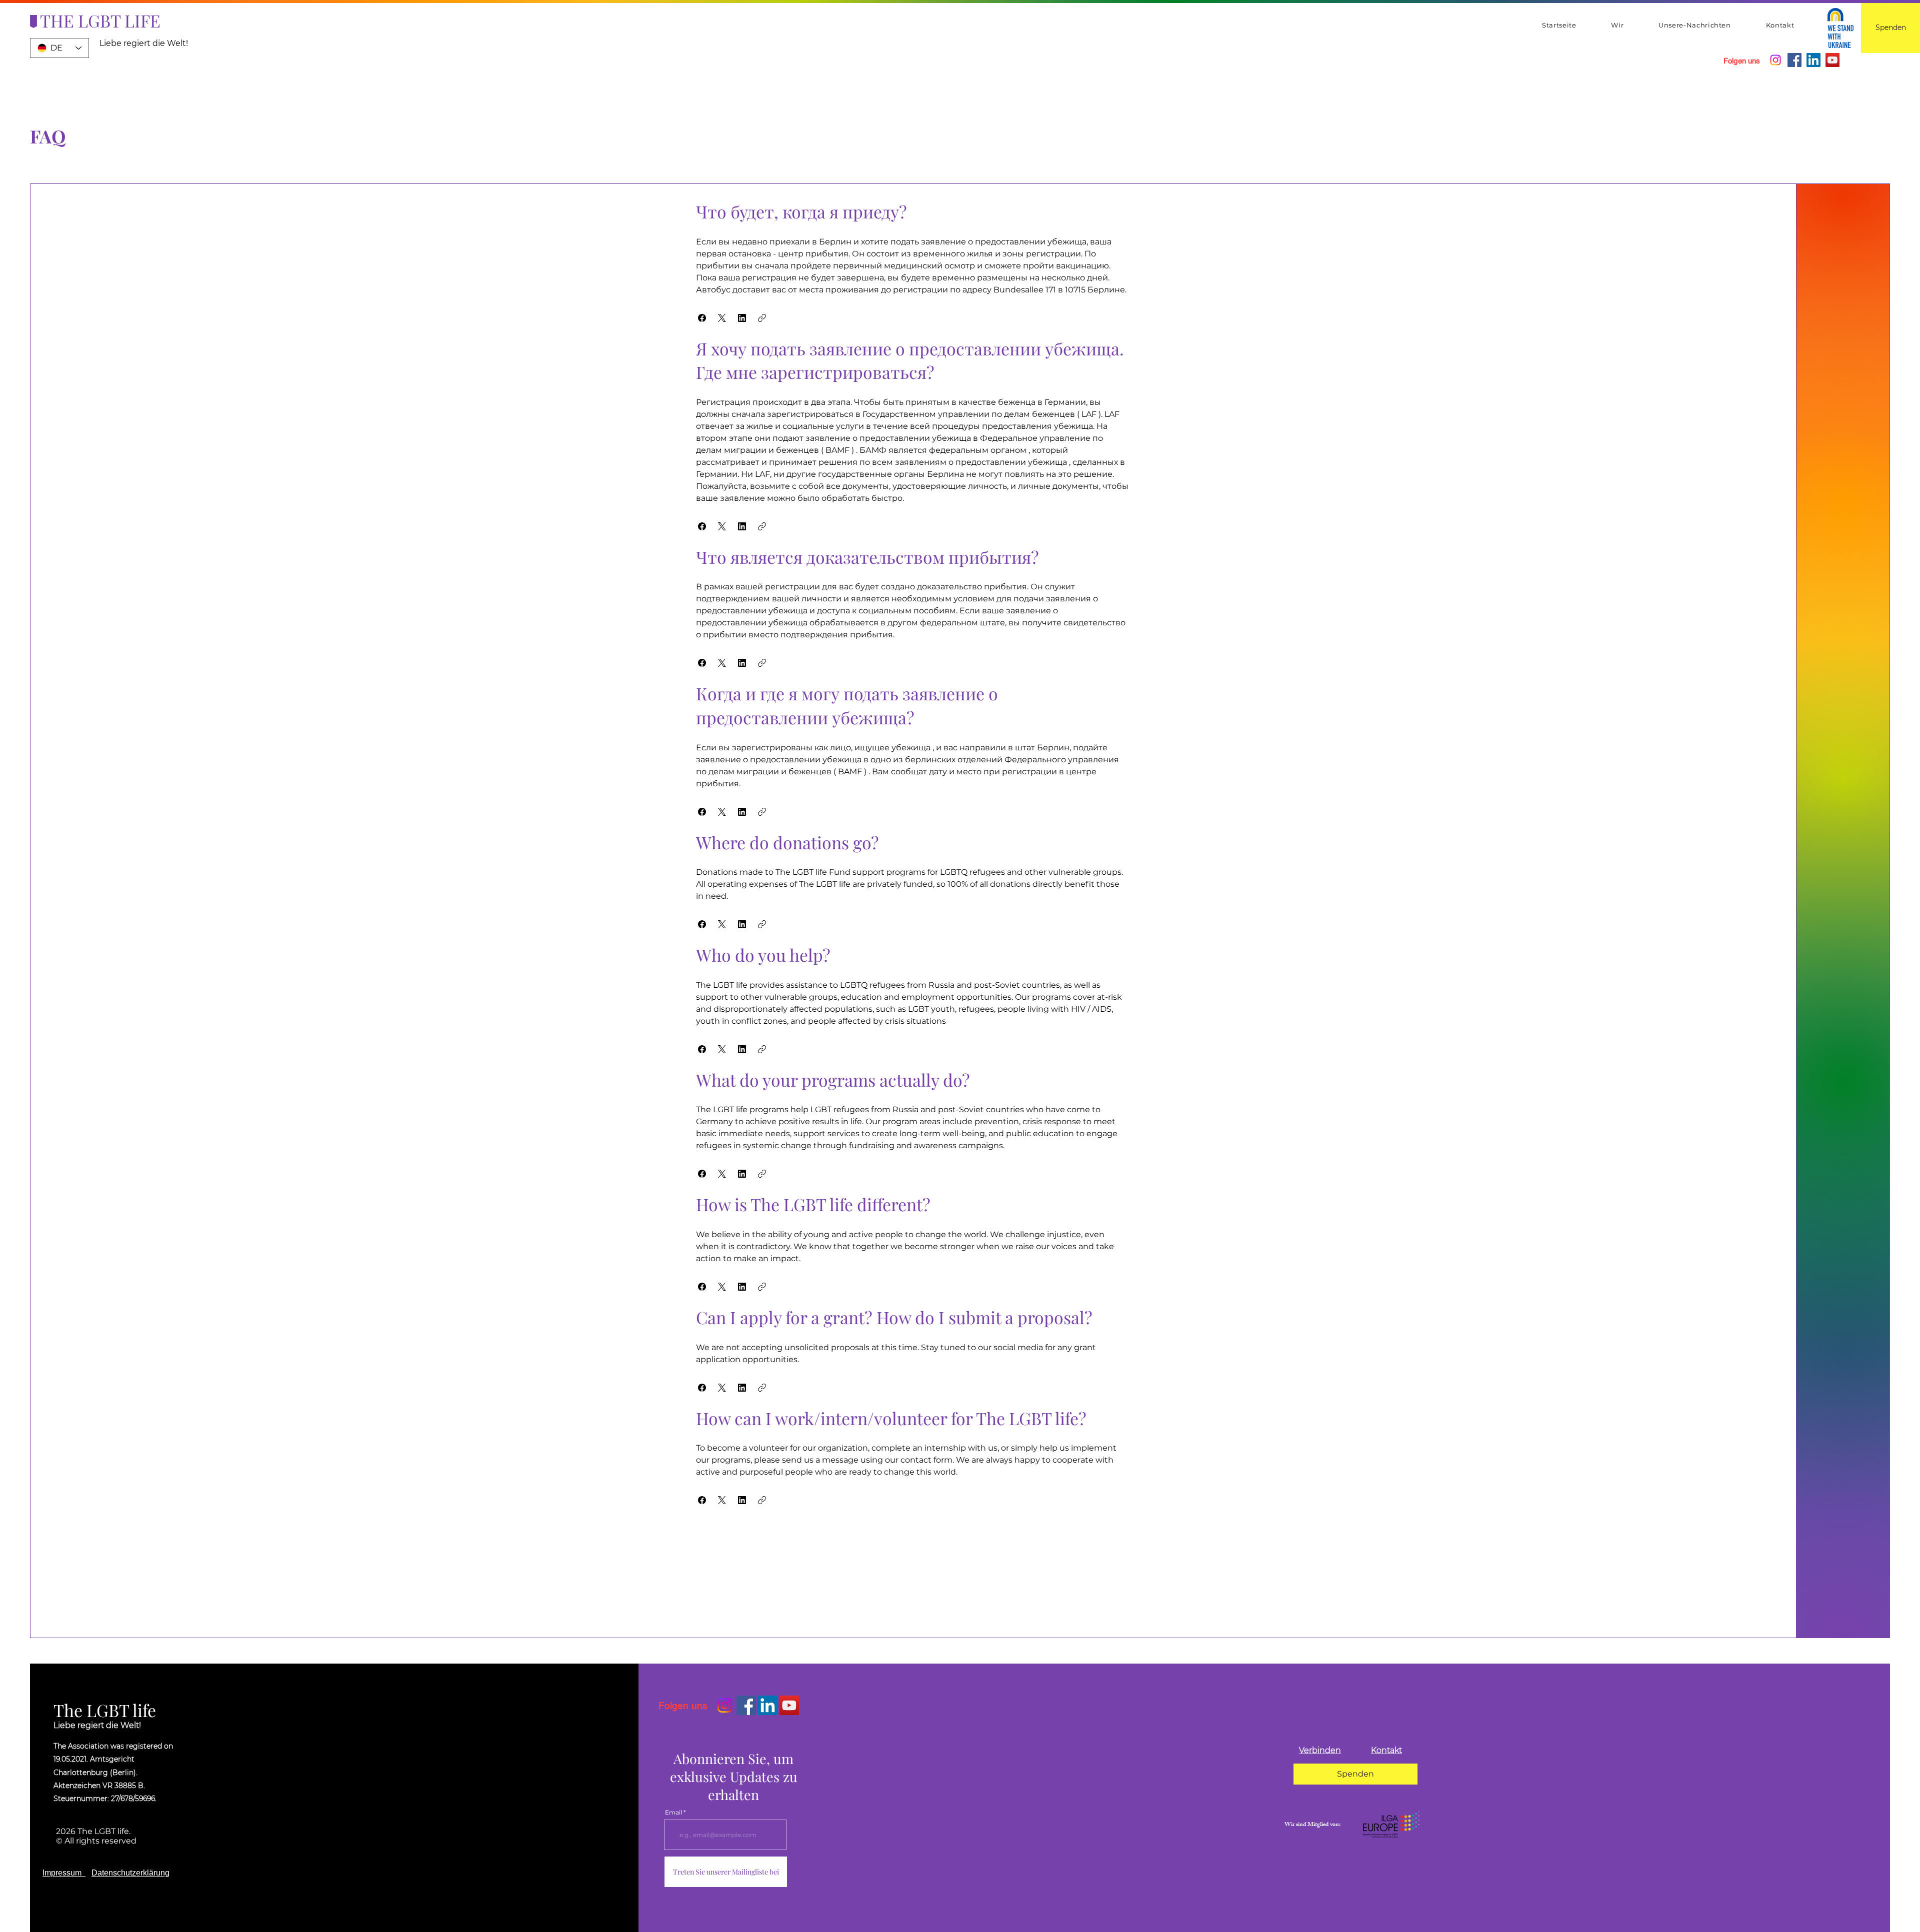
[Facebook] (1794, 60)
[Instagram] (1775, 60)
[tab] (912, 854)
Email (673, 1813)
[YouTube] (1832, 60)
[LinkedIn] (1813, 60)
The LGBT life (105, 1710)
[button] (702, 318)
